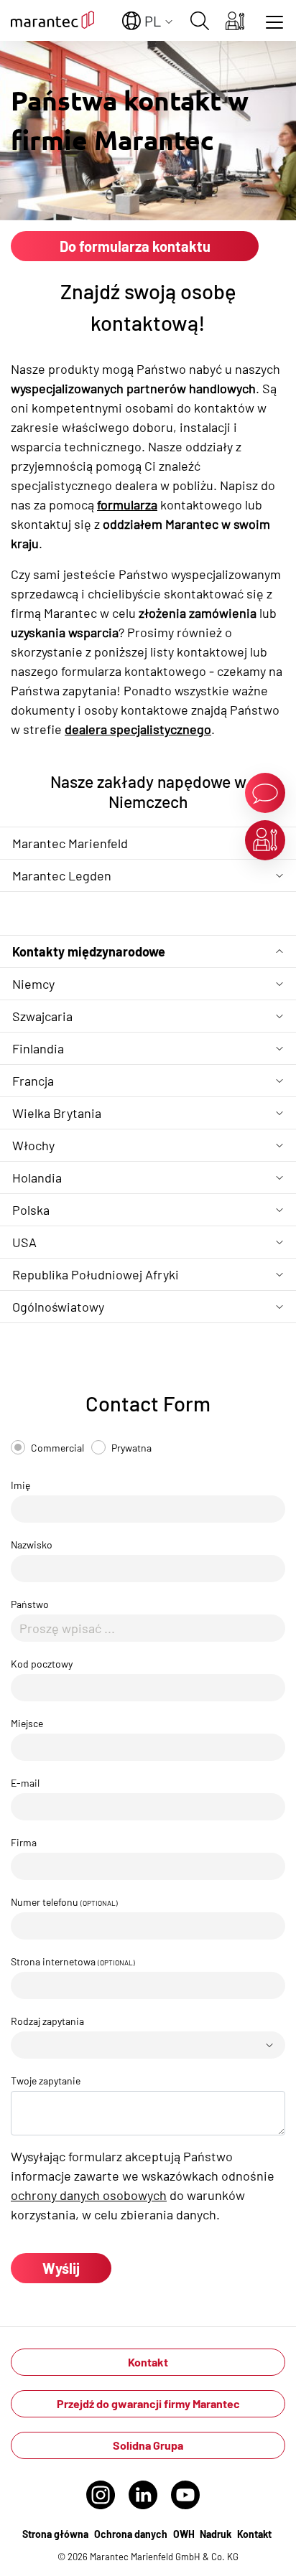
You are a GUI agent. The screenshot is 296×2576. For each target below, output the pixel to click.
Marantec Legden (62, 875)
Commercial (57, 1448)
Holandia (37, 1177)
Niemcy (33, 984)
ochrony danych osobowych (89, 2195)
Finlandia (38, 1048)
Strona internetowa (73, 1961)
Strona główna (55, 2534)
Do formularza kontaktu (135, 246)
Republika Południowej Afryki (96, 1274)
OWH (185, 2534)
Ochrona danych (131, 2534)
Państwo (30, 1604)
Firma (24, 1842)
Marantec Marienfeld (70, 843)
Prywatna (131, 1448)
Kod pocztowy (42, 1664)
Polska (31, 1210)
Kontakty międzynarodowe (89, 951)
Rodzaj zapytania (47, 2021)
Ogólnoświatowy (58, 1307)
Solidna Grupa (148, 2445)
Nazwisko (32, 1545)
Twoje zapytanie (46, 2081)
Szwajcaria (42, 1016)
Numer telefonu (64, 1902)
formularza (127, 504)
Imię (20, 1485)
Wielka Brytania (57, 1113)
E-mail (25, 1783)
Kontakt (148, 2362)
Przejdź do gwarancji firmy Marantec (148, 2403)
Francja (33, 1081)
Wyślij (61, 2268)
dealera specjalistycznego (138, 729)
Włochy (33, 1145)
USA (24, 1242)
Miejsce (27, 1723)
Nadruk (216, 2534)
